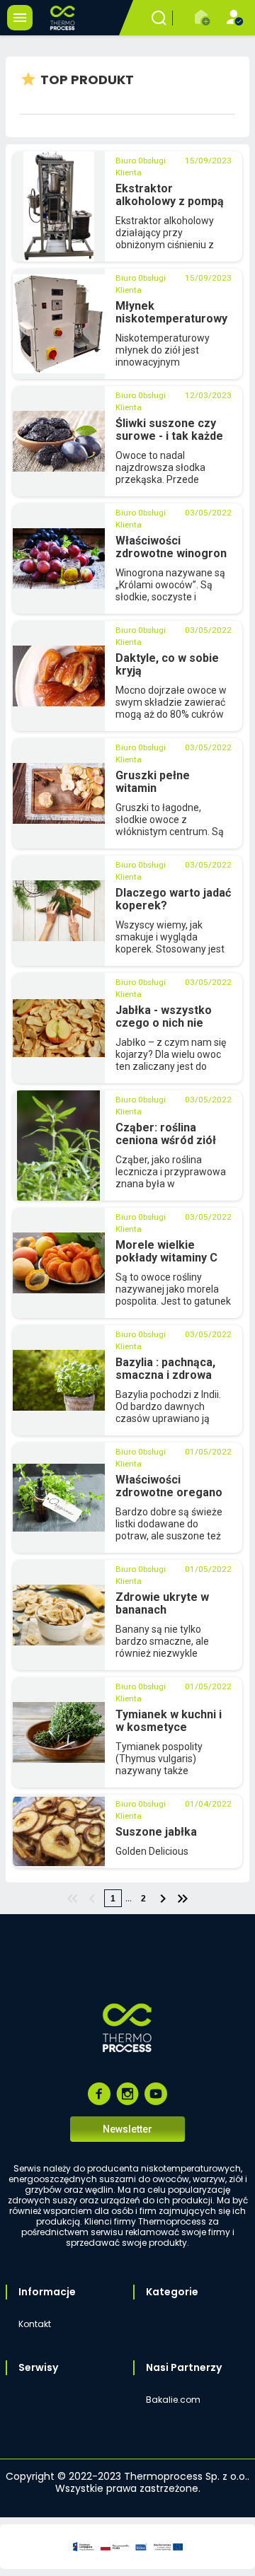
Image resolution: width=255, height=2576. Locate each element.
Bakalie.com (173, 2400)
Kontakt (35, 2324)
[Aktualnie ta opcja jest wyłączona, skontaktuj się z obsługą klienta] (203, 18)
